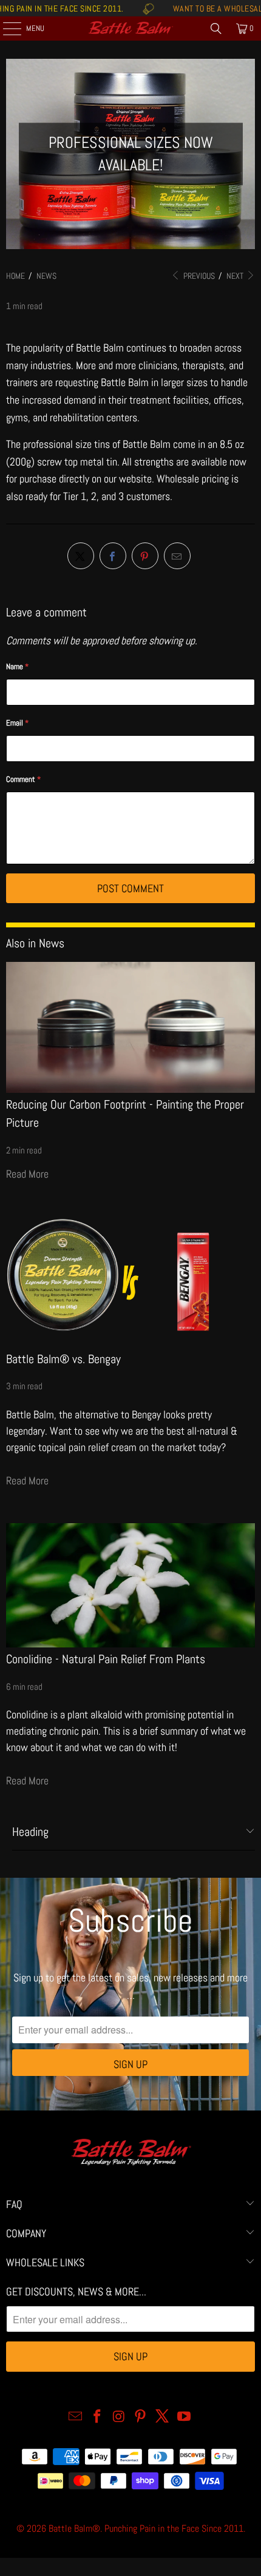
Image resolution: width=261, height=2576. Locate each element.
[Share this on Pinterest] (145, 556)
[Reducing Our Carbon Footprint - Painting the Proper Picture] (130, 1027)
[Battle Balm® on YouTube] (184, 2418)
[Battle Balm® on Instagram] (119, 2418)
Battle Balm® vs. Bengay (63, 1359)
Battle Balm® (74, 2528)
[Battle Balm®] (131, 28)
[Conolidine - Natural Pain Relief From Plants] (130, 1585)
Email (17, 723)
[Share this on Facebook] (113, 556)
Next (236, 276)
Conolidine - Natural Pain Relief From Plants (106, 1659)
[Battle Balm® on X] (163, 2418)
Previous (198, 276)
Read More (27, 1174)
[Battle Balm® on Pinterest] (141, 2418)
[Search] (216, 28)
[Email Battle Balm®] (76, 2418)
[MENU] (5, 28)
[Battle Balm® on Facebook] (98, 2418)
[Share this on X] (81, 556)
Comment (23, 779)
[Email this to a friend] (177, 556)
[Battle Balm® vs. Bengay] (130, 1281)
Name (17, 666)
